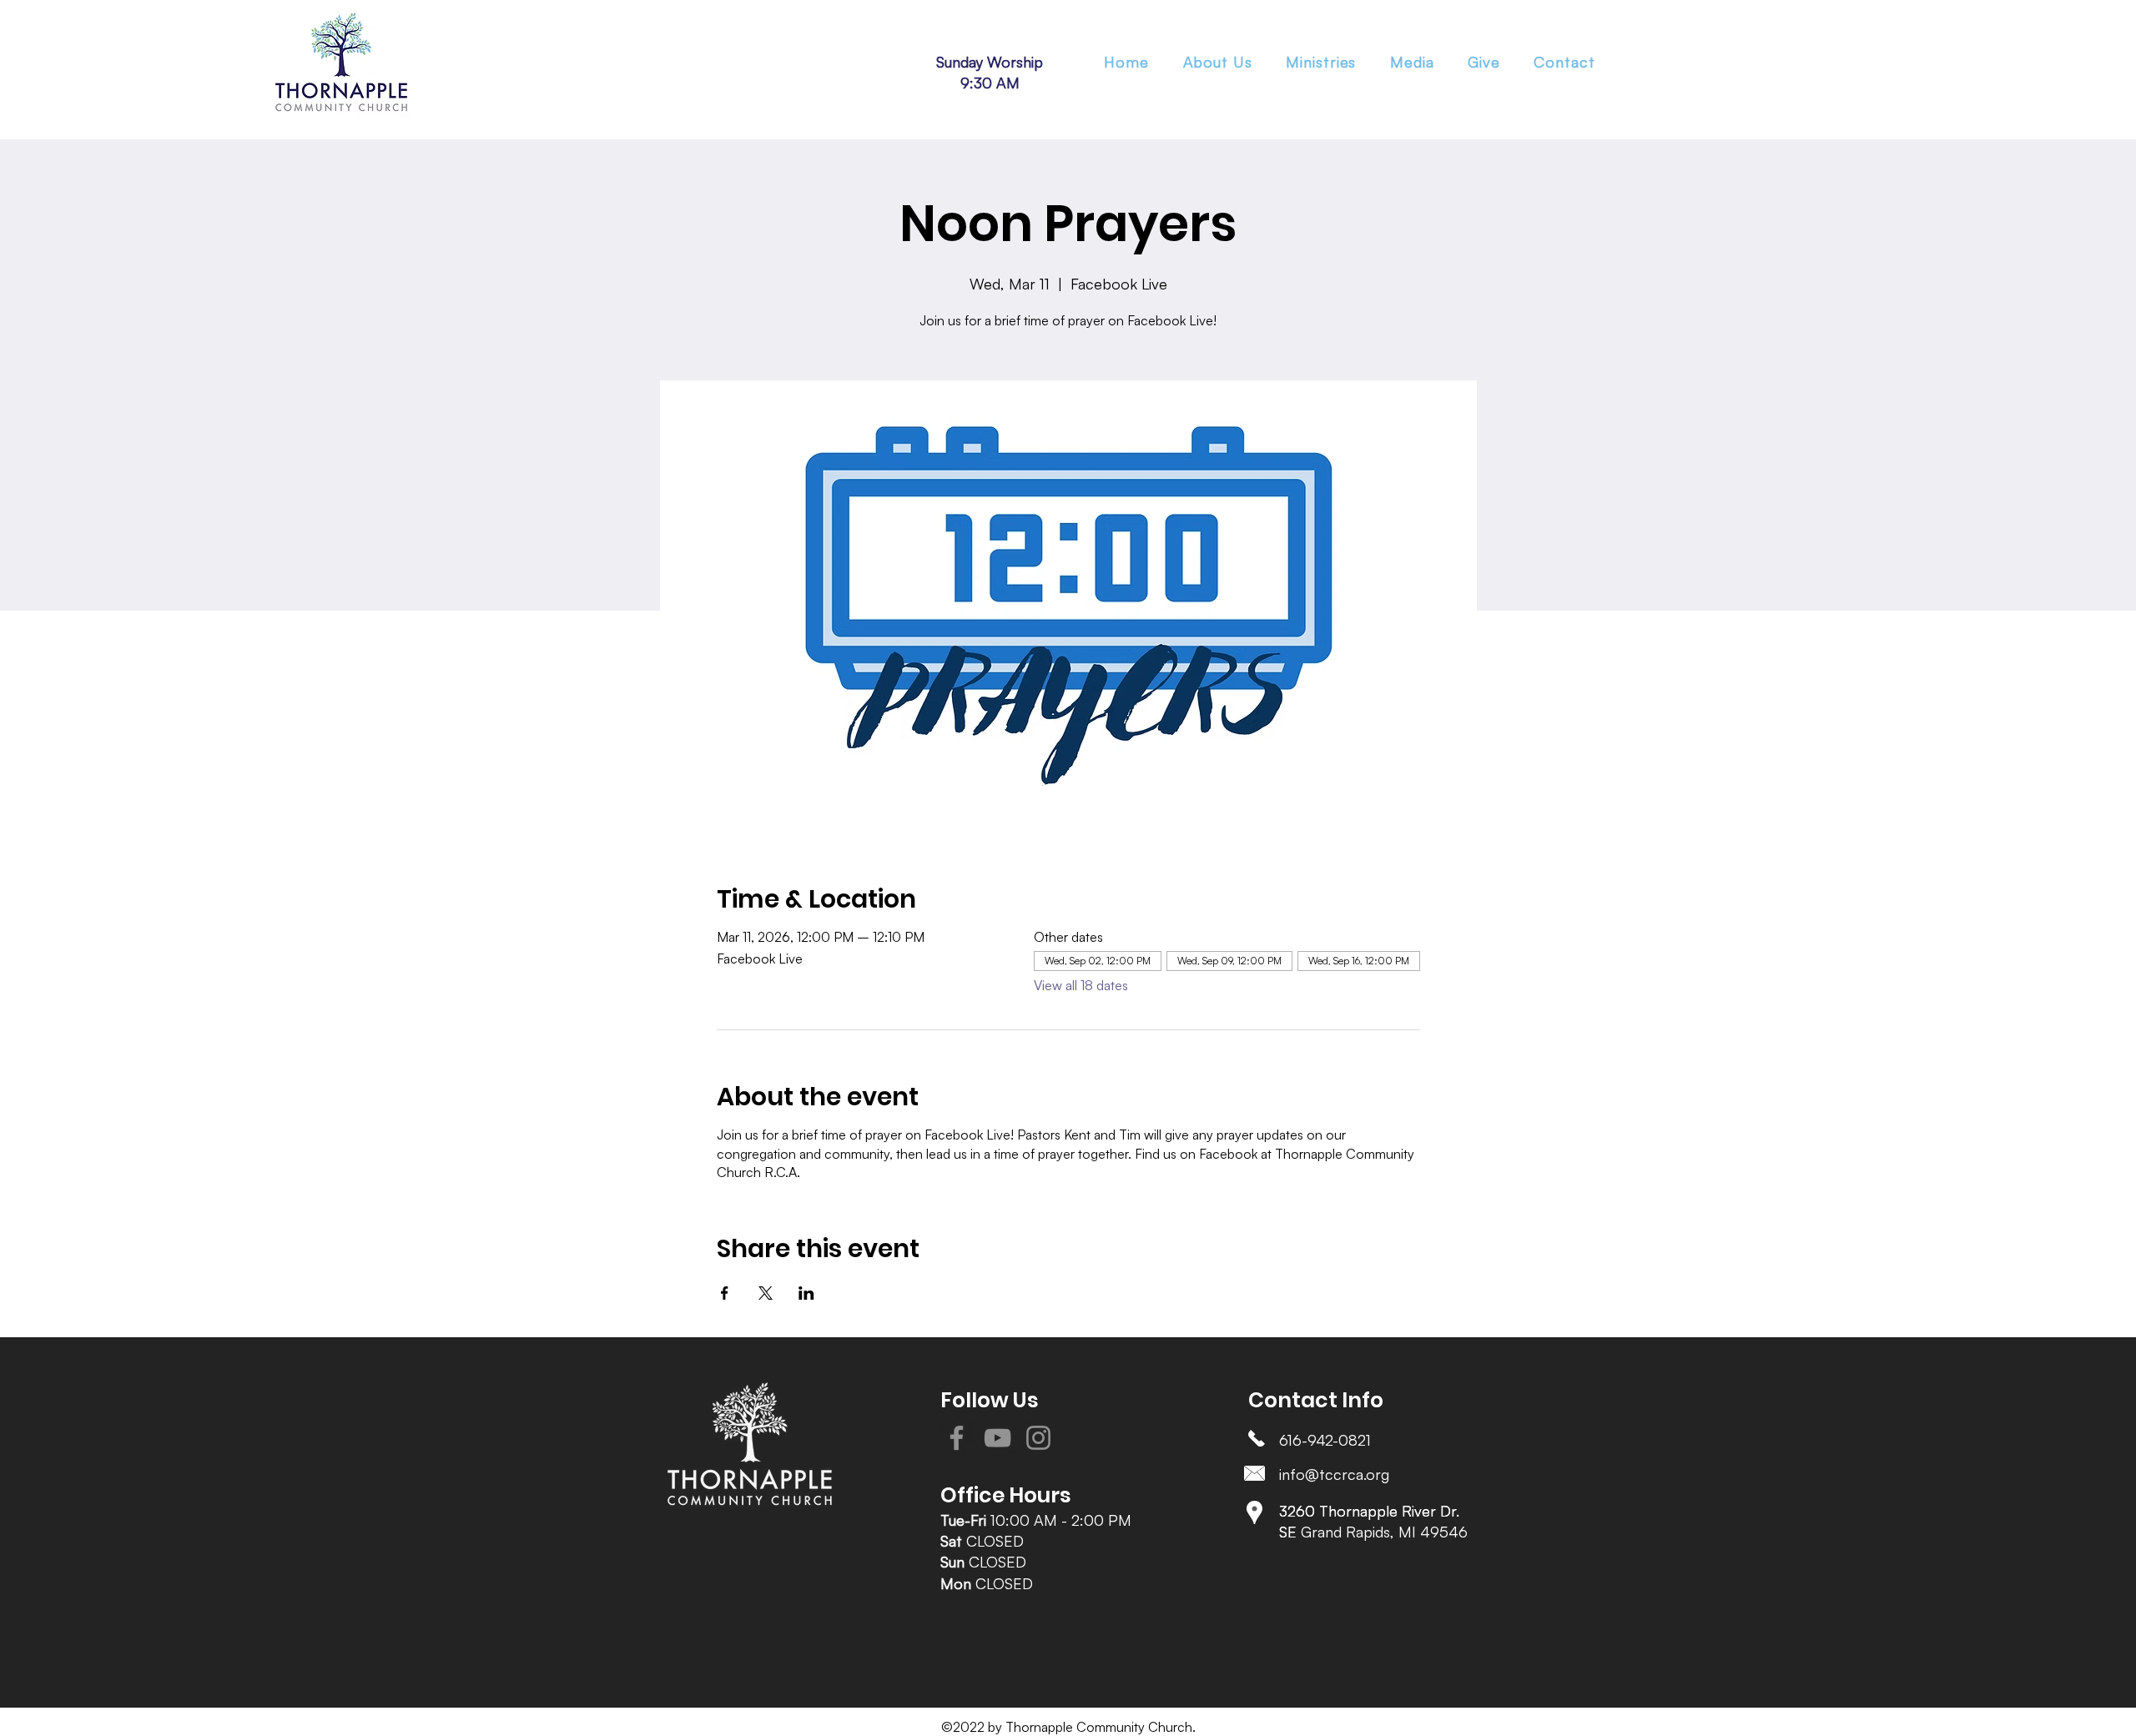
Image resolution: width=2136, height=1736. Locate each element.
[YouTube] (997, 1438)
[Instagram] (1038, 1438)
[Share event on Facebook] (725, 1293)
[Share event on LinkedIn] (806, 1293)
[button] (1321, 62)
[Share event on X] (766, 1293)
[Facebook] (957, 1438)
